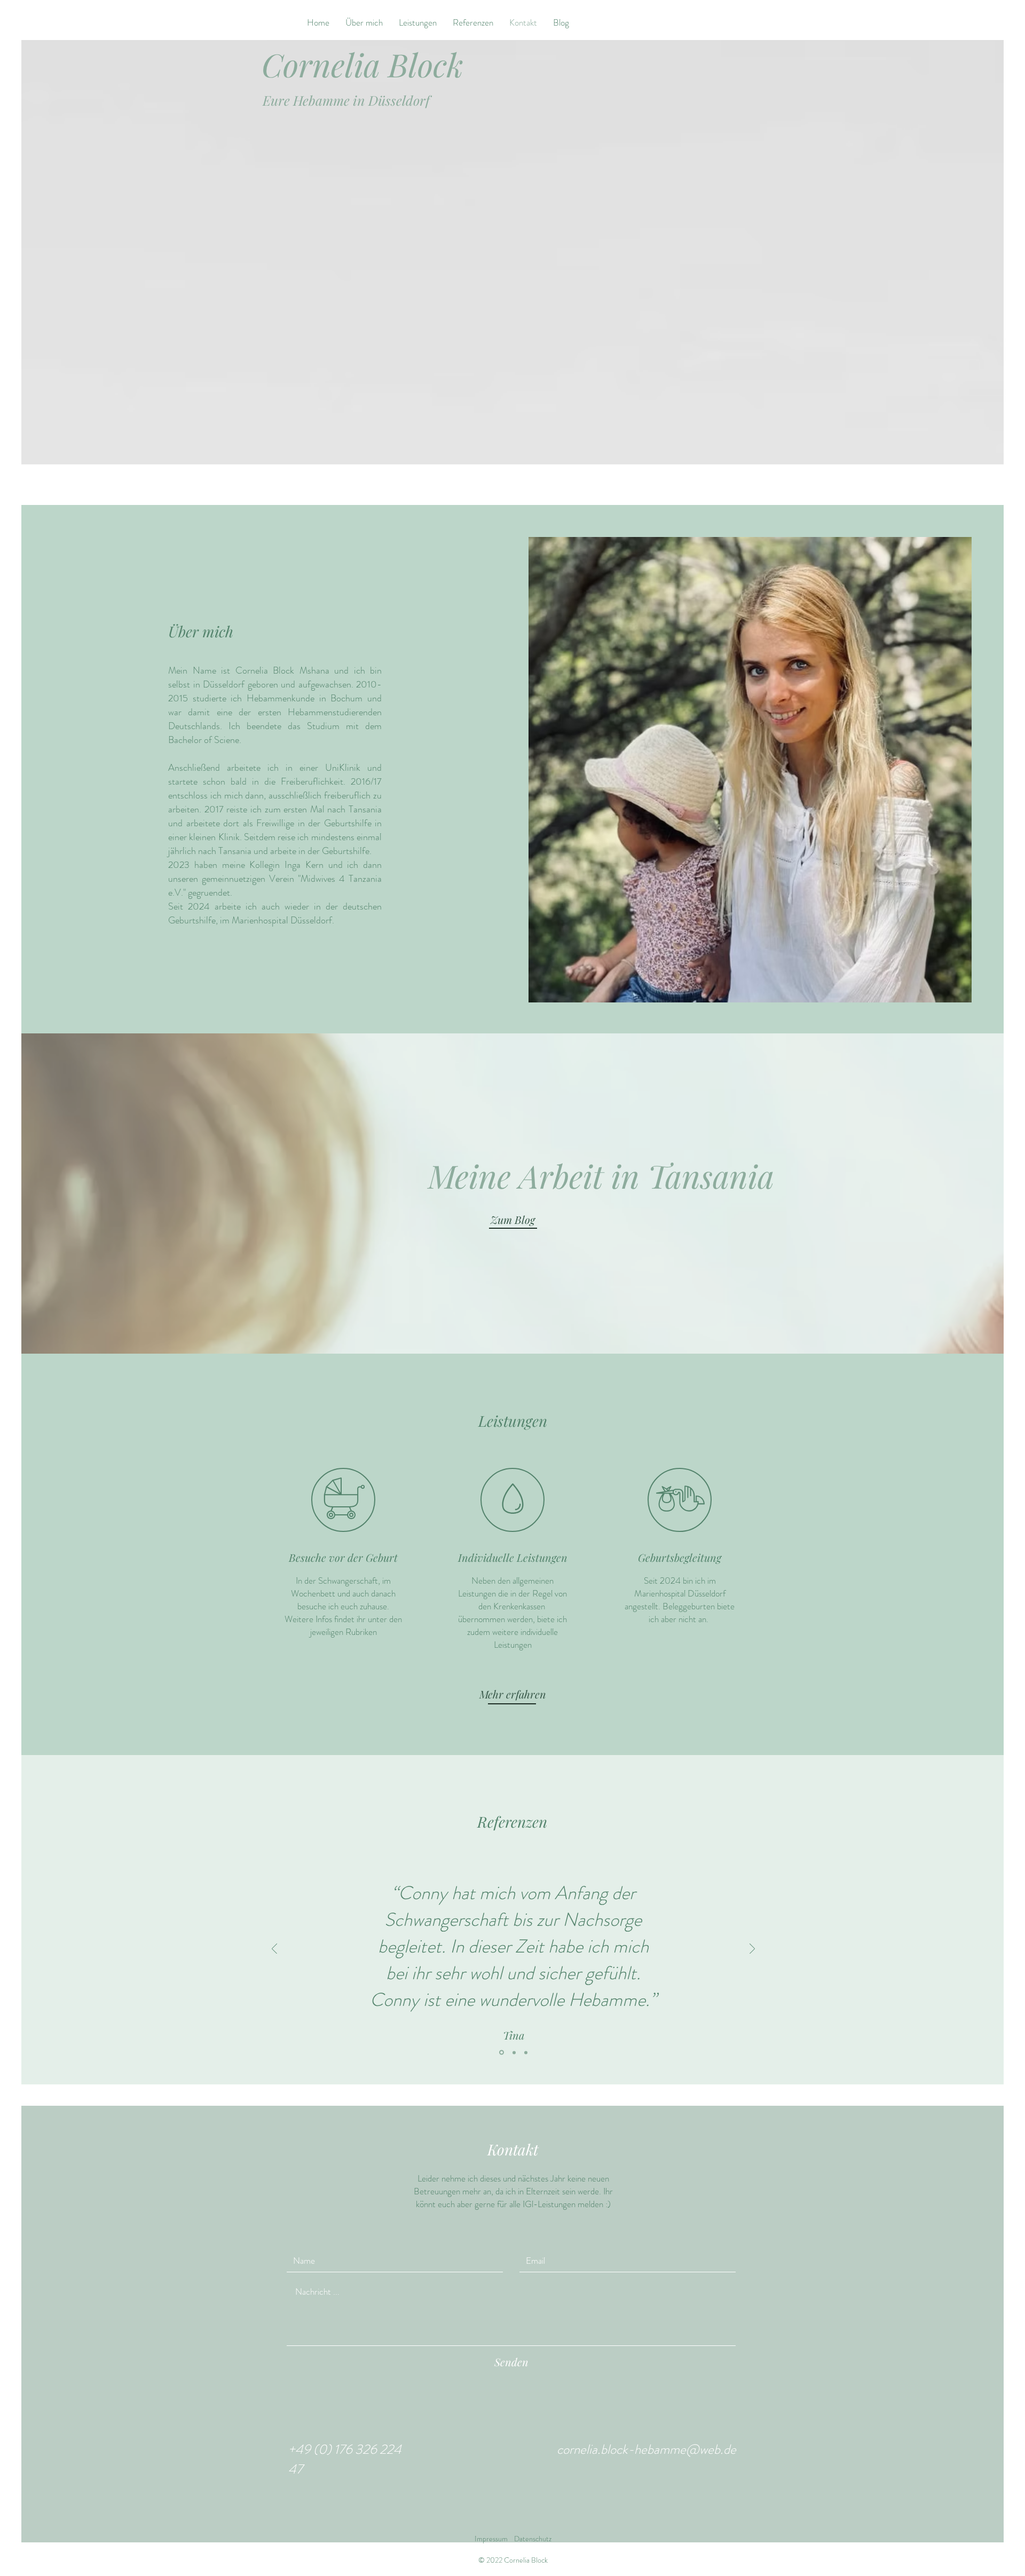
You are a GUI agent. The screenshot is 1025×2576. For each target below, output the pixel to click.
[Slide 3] (526, 2052)
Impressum (491, 2539)
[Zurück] (274, 1950)
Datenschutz (533, 2539)
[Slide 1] (501, 2052)
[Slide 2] (513, 2053)
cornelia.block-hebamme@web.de (646, 2449)
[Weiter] (752, 1950)
